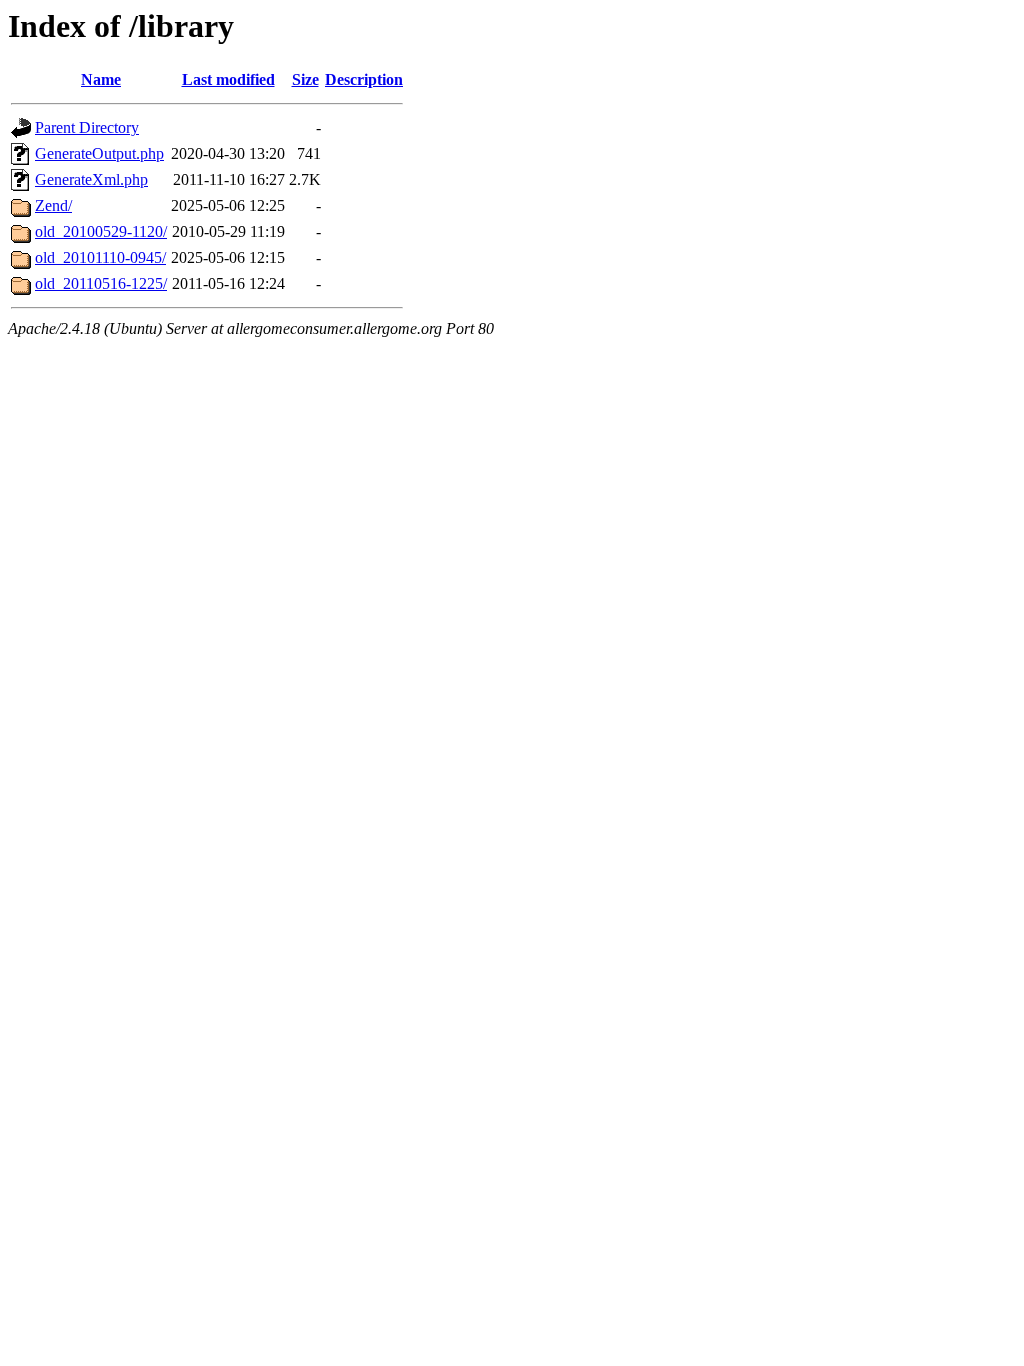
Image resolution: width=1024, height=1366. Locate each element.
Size (305, 79)
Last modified (228, 79)
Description (364, 79)
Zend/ (53, 205)
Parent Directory (87, 127)
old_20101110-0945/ (100, 257)
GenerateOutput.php (99, 153)
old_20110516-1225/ (101, 283)
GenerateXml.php (91, 179)
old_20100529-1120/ (101, 231)
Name (101, 79)
